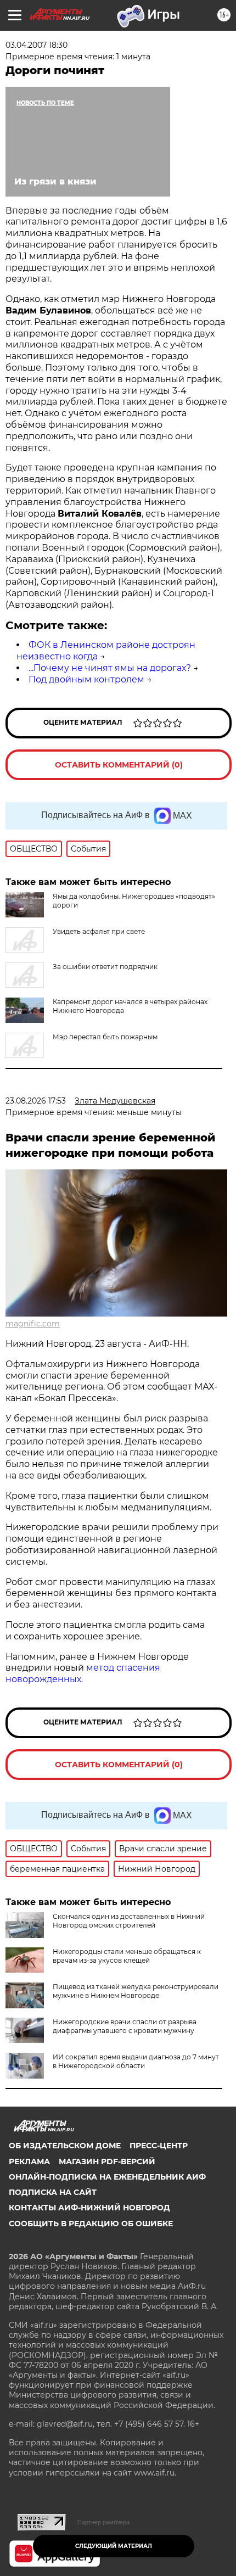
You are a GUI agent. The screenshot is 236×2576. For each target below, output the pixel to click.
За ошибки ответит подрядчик (105, 967)
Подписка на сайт (53, 2192)
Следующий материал (114, 2546)
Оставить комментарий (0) (119, 765)
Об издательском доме (65, 2146)
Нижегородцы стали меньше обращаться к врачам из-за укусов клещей (127, 1956)
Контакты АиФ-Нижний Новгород (89, 2208)
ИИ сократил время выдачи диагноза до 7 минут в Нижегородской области (136, 2061)
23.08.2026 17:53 (36, 1101)
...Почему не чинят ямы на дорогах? (110, 668)
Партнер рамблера (103, 2522)
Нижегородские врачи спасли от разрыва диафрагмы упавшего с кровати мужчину (125, 2026)
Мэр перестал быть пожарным (105, 1037)
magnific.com (33, 1324)
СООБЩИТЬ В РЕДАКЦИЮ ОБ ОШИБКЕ (91, 2224)
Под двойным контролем (86, 679)
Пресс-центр (159, 2146)
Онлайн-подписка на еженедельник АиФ (107, 2177)
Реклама (29, 2161)
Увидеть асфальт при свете (99, 931)
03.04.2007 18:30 (36, 45)
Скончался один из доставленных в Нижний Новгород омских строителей (129, 1921)
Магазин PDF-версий (107, 2161)
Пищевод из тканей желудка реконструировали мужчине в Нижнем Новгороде (136, 1991)
